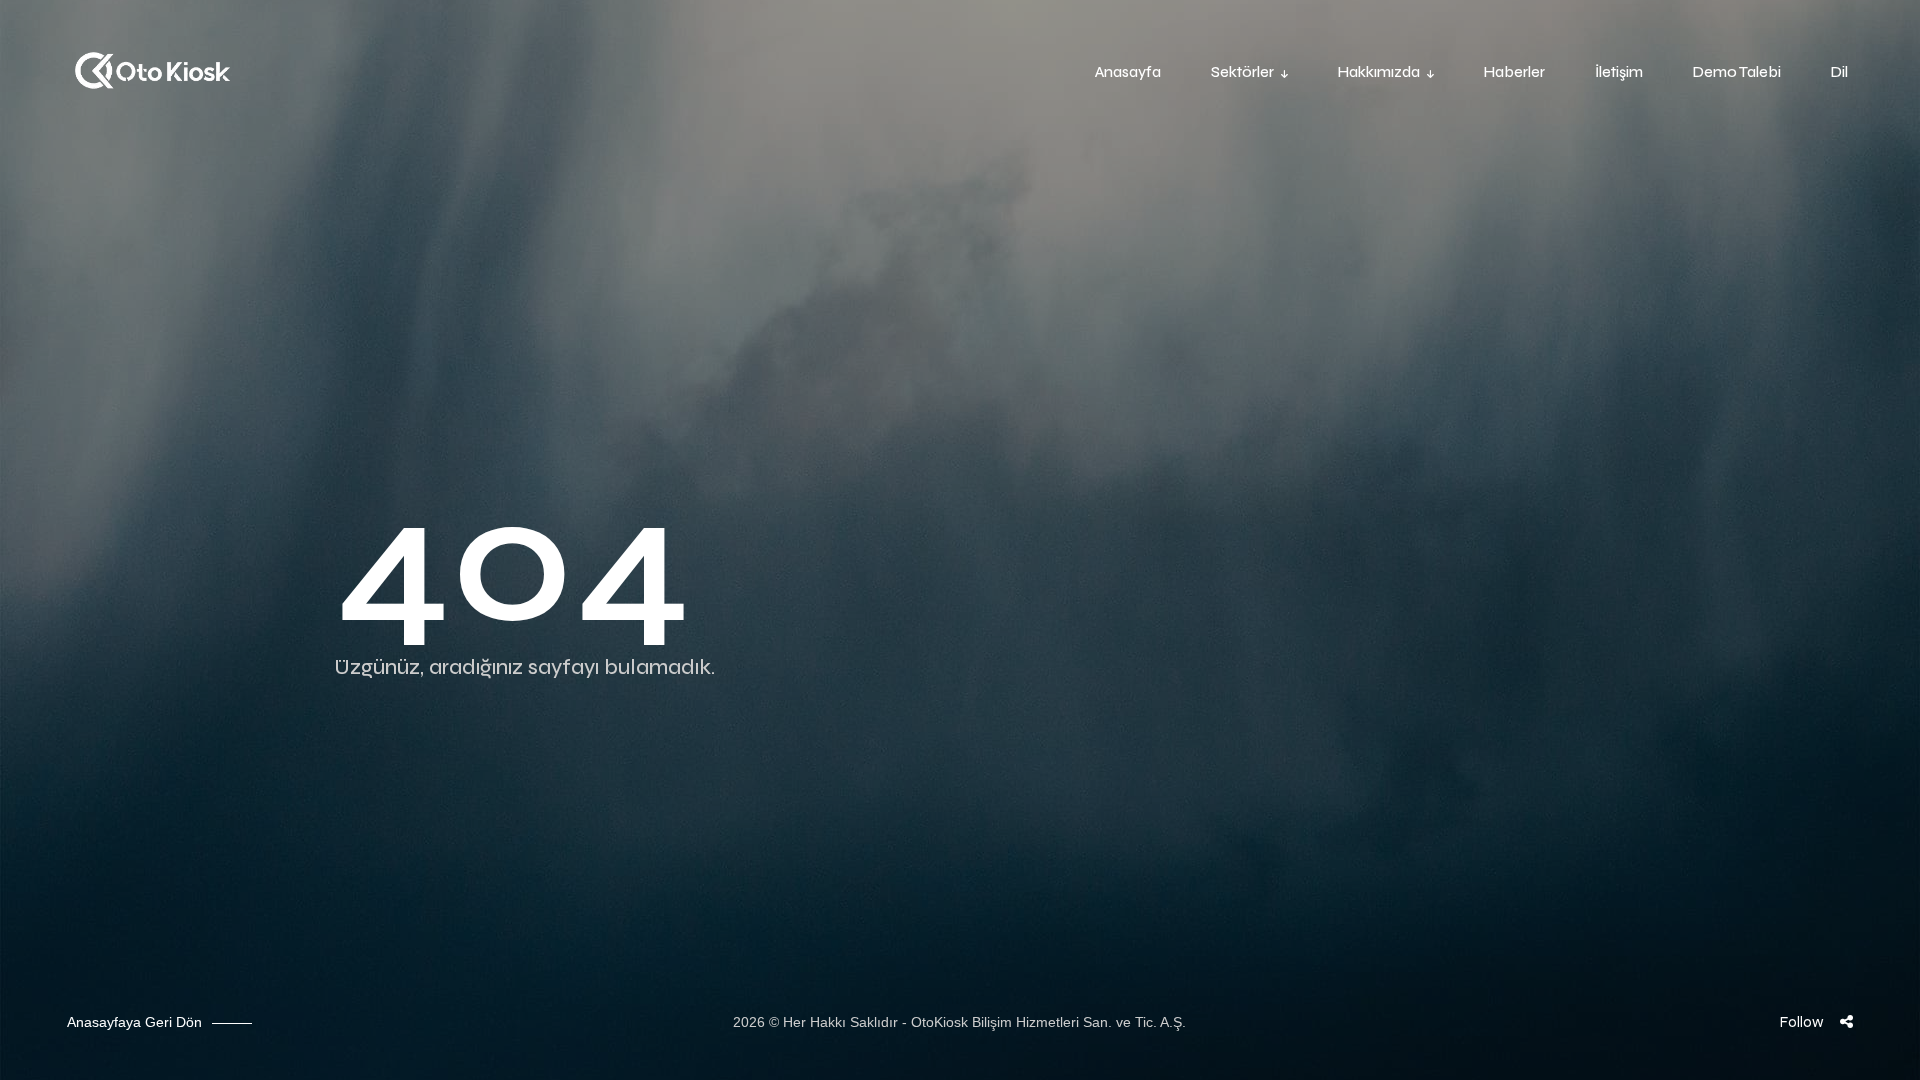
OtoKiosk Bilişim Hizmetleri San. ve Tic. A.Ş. (1048, 1022)
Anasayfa (1128, 72)
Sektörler (1242, 72)
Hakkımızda (1379, 72)
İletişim (1619, 72)
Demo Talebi (1737, 72)
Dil (1839, 72)
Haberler (1514, 72)
